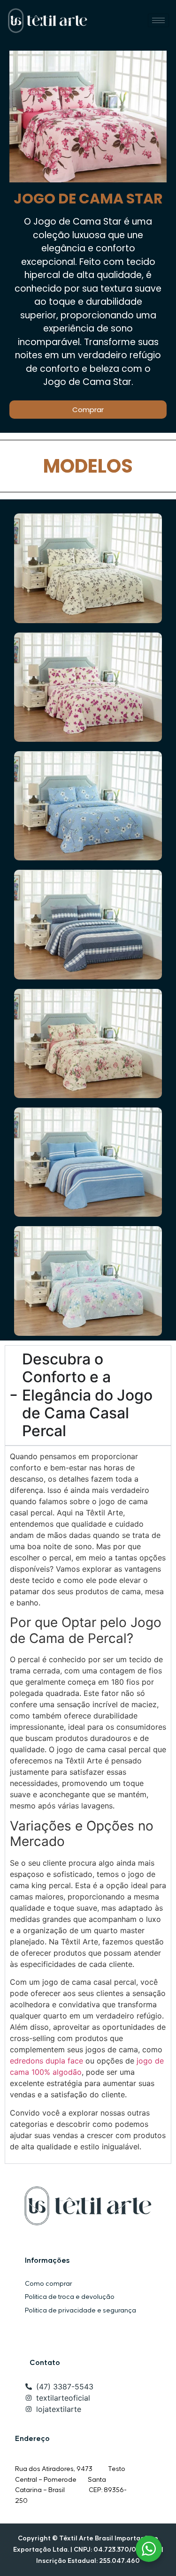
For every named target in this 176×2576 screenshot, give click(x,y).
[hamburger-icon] (158, 20)
